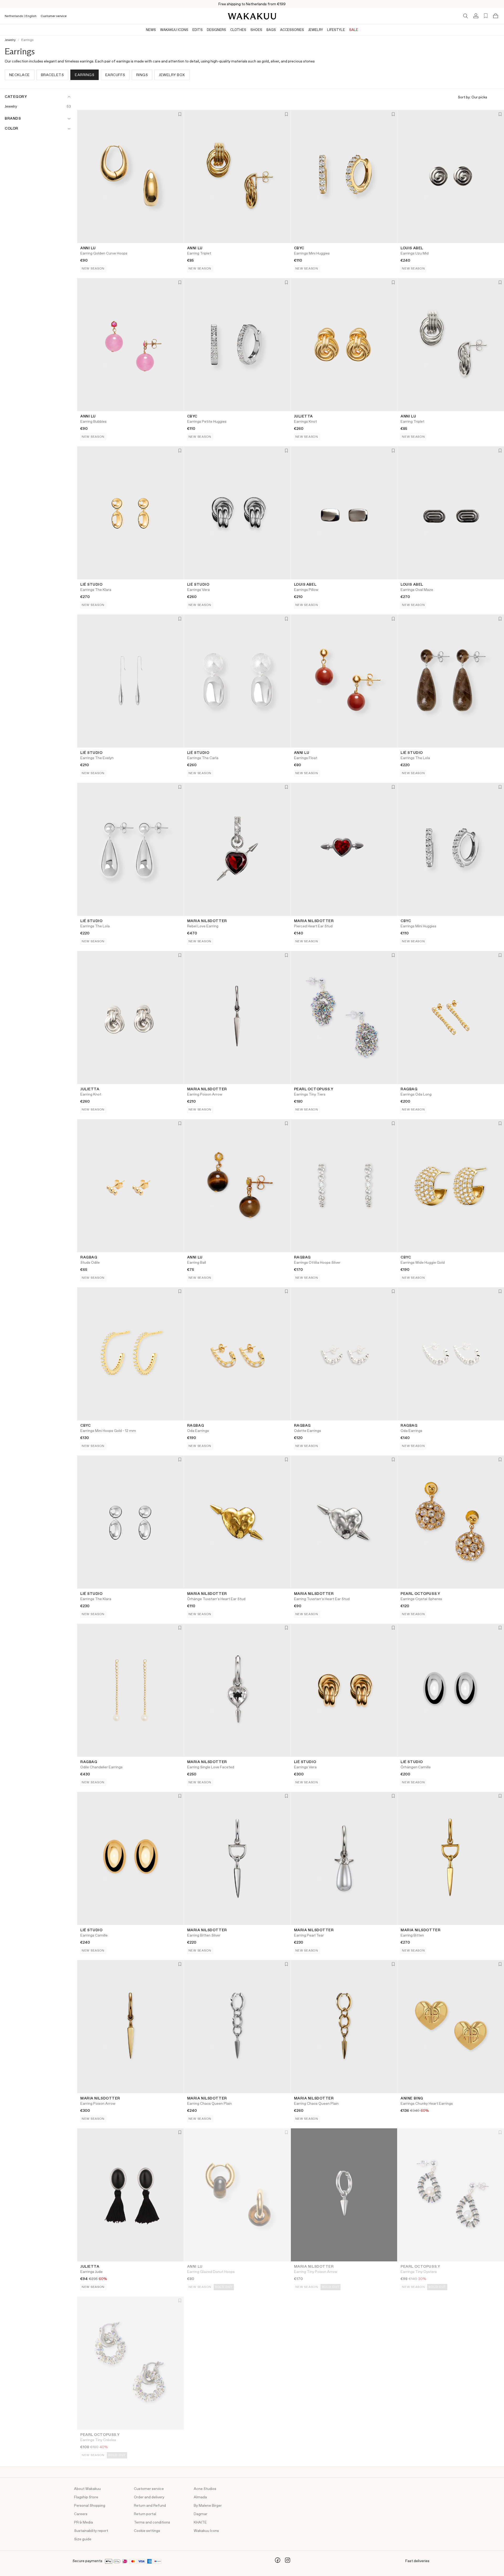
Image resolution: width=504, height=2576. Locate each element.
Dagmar (201, 2514)
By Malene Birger (208, 2506)
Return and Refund (150, 2506)
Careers (81, 2514)
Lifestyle (336, 30)
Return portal (145, 2514)
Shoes (256, 30)
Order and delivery (149, 2497)
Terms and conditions (152, 2522)
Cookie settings (147, 2531)
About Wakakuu (87, 2489)
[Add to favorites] (179, 115)
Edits (198, 30)
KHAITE (200, 2522)
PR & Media (83, 2522)
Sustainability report (91, 2531)
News (151, 30)
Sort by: (465, 97)
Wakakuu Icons (174, 30)
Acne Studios (205, 2489)
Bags (271, 30)
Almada (200, 2497)
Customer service (54, 16)
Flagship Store (86, 2497)
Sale (354, 30)
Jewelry (316, 30)
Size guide (83, 2539)
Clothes (238, 30)
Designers (216, 30)
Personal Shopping (90, 2506)
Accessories (292, 30)
